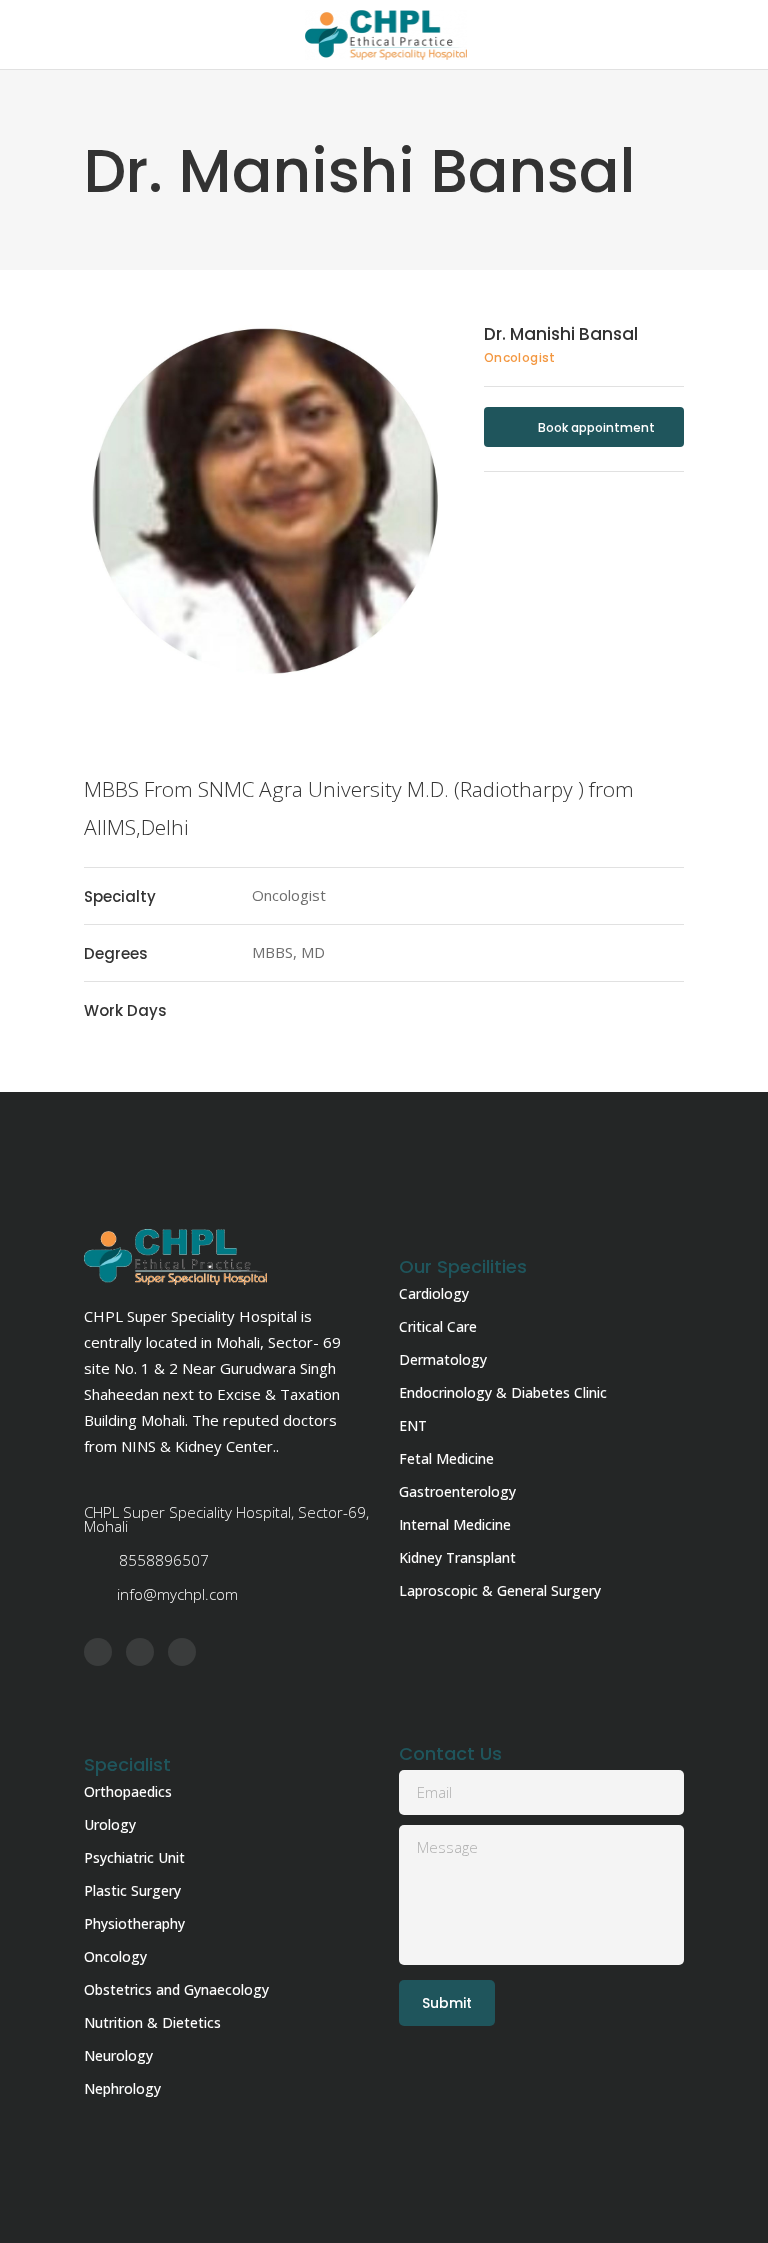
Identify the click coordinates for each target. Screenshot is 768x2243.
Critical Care (438, 1326)
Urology (110, 1824)
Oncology (115, 1956)
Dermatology (443, 1359)
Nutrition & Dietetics (152, 2022)
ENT (413, 1425)
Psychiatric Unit (134, 1857)
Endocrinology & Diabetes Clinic (503, 1392)
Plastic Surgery (132, 1890)
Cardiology (434, 1293)
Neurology (118, 2055)
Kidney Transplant (457, 1557)
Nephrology (122, 2088)
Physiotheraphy (134, 1923)
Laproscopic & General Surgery (500, 1590)
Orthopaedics (128, 1791)
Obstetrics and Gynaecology (176, 1989)
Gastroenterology (457, 1491)
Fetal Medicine (446, 1458)
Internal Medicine (455, 1524)
